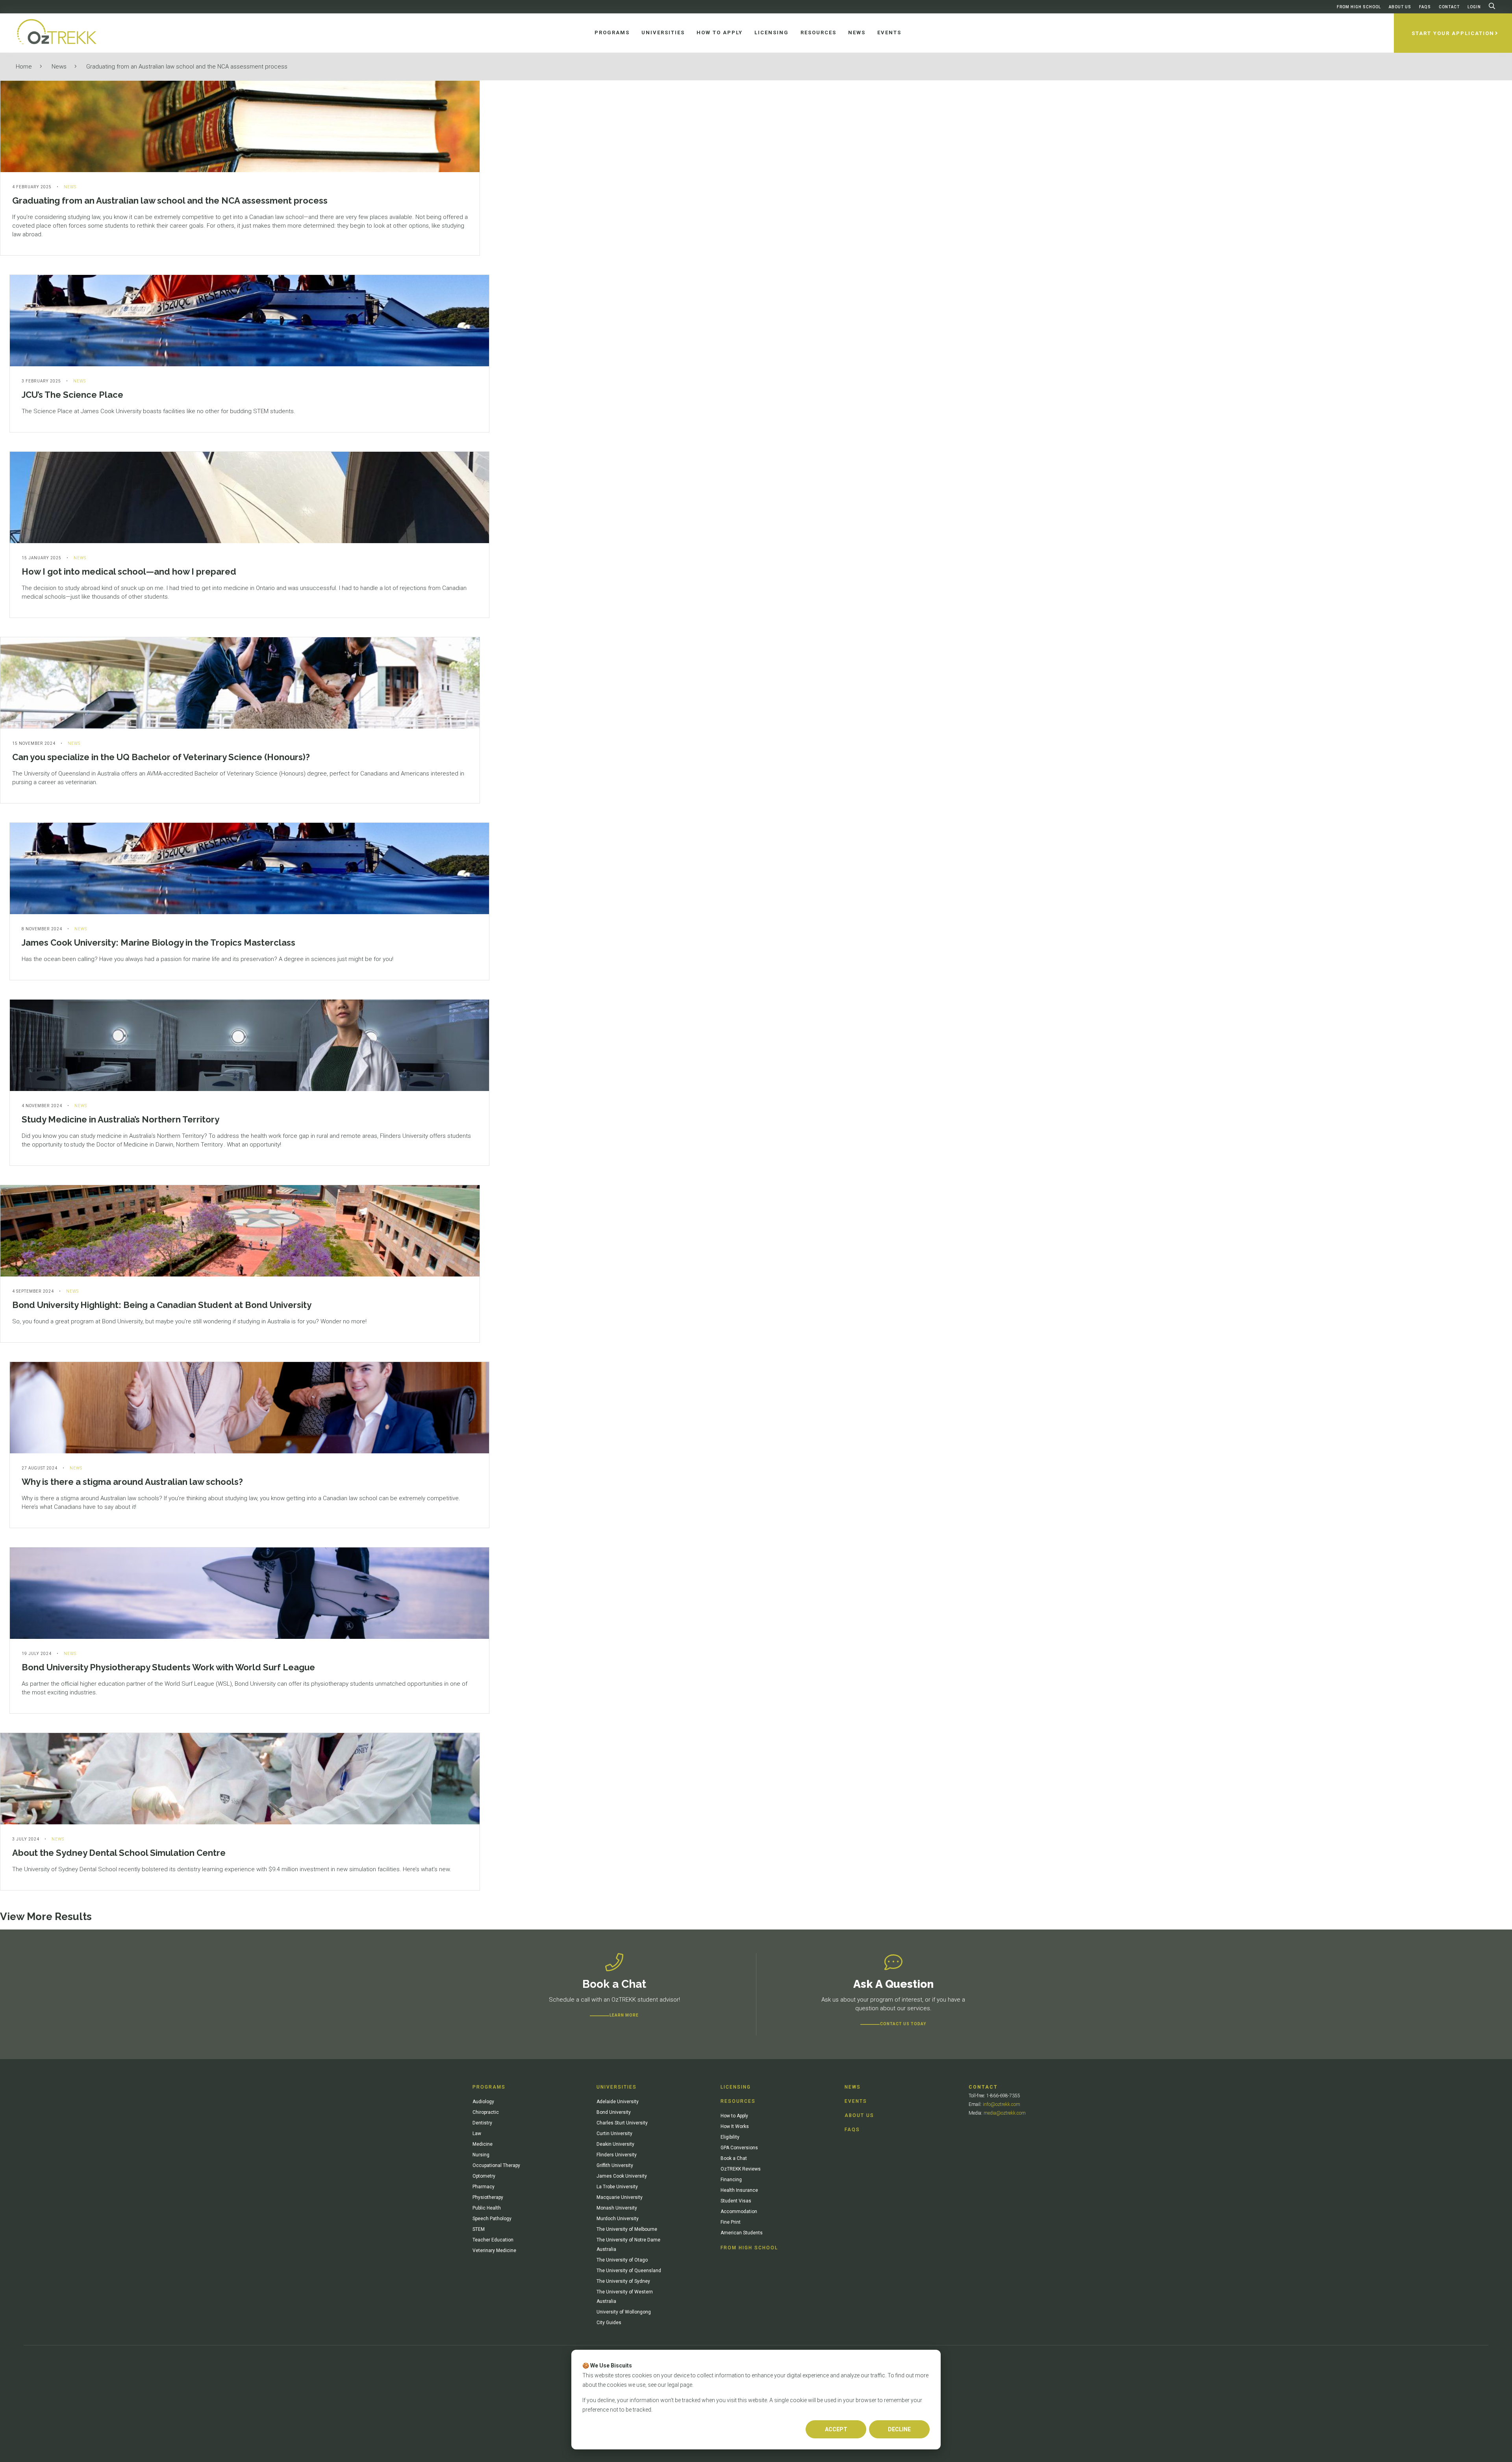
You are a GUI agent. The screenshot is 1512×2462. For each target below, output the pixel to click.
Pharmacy (484, 2187)
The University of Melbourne (627, 2229)
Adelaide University (618, 2102)
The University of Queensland (629, 2271)
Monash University (617, 2208)
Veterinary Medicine (494, 2250)
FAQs (1425, 7)
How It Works (735, 2126)
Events (856, 2101)
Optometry (484, 2176)
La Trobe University (617, 2187)
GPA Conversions (739, 2148)
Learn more (624, 2015)
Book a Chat (734, 2158)
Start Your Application (1453, 33)
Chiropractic (486, 2112)
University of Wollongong (624, 2312)
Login (1474, 7)
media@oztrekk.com (1005, 2113)
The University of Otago (622, 2260)
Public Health (487, 2208)
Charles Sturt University (622, 2123)
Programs (489, 2087)
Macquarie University (620, 2197)
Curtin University (614, 2134)
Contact (1449, 7)
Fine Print (731, 2222)
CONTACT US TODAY (903, 2024)
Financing (731, 2180)
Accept (836, 2429)
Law (477, 2134)
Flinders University (617, 2155)
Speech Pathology (492, 2219)
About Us (1400, 7)
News (59, 67)
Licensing (736, 2087)
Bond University (614, 2112)
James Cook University (622, 2176)
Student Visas (736, 2201)
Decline (899, 2429)
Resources (738, 2101)
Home (24, 67)
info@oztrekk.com (1002, 2104)
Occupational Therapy (496, 2165)
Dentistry (482, 2123)
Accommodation (739, 2212)
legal (673, 2385)
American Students (742, 2233)
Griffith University (615, 2165)
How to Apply (734, 2116)
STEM (479, 2229)
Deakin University (615, 2144)
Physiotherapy (488, 2197)
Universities (617, 2087)
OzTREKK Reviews (741, 2169)
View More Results (46, 1917)
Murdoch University (618, 2219)
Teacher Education (493, 2240)
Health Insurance (739, 2190)
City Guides (609, 2323)
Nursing (481, 2155)
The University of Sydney (623, 2281)
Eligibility (730, 2137)
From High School (1359, 7)
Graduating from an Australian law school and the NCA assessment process (187, 67)
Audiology (483, 2102)
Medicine (483, 2144)
